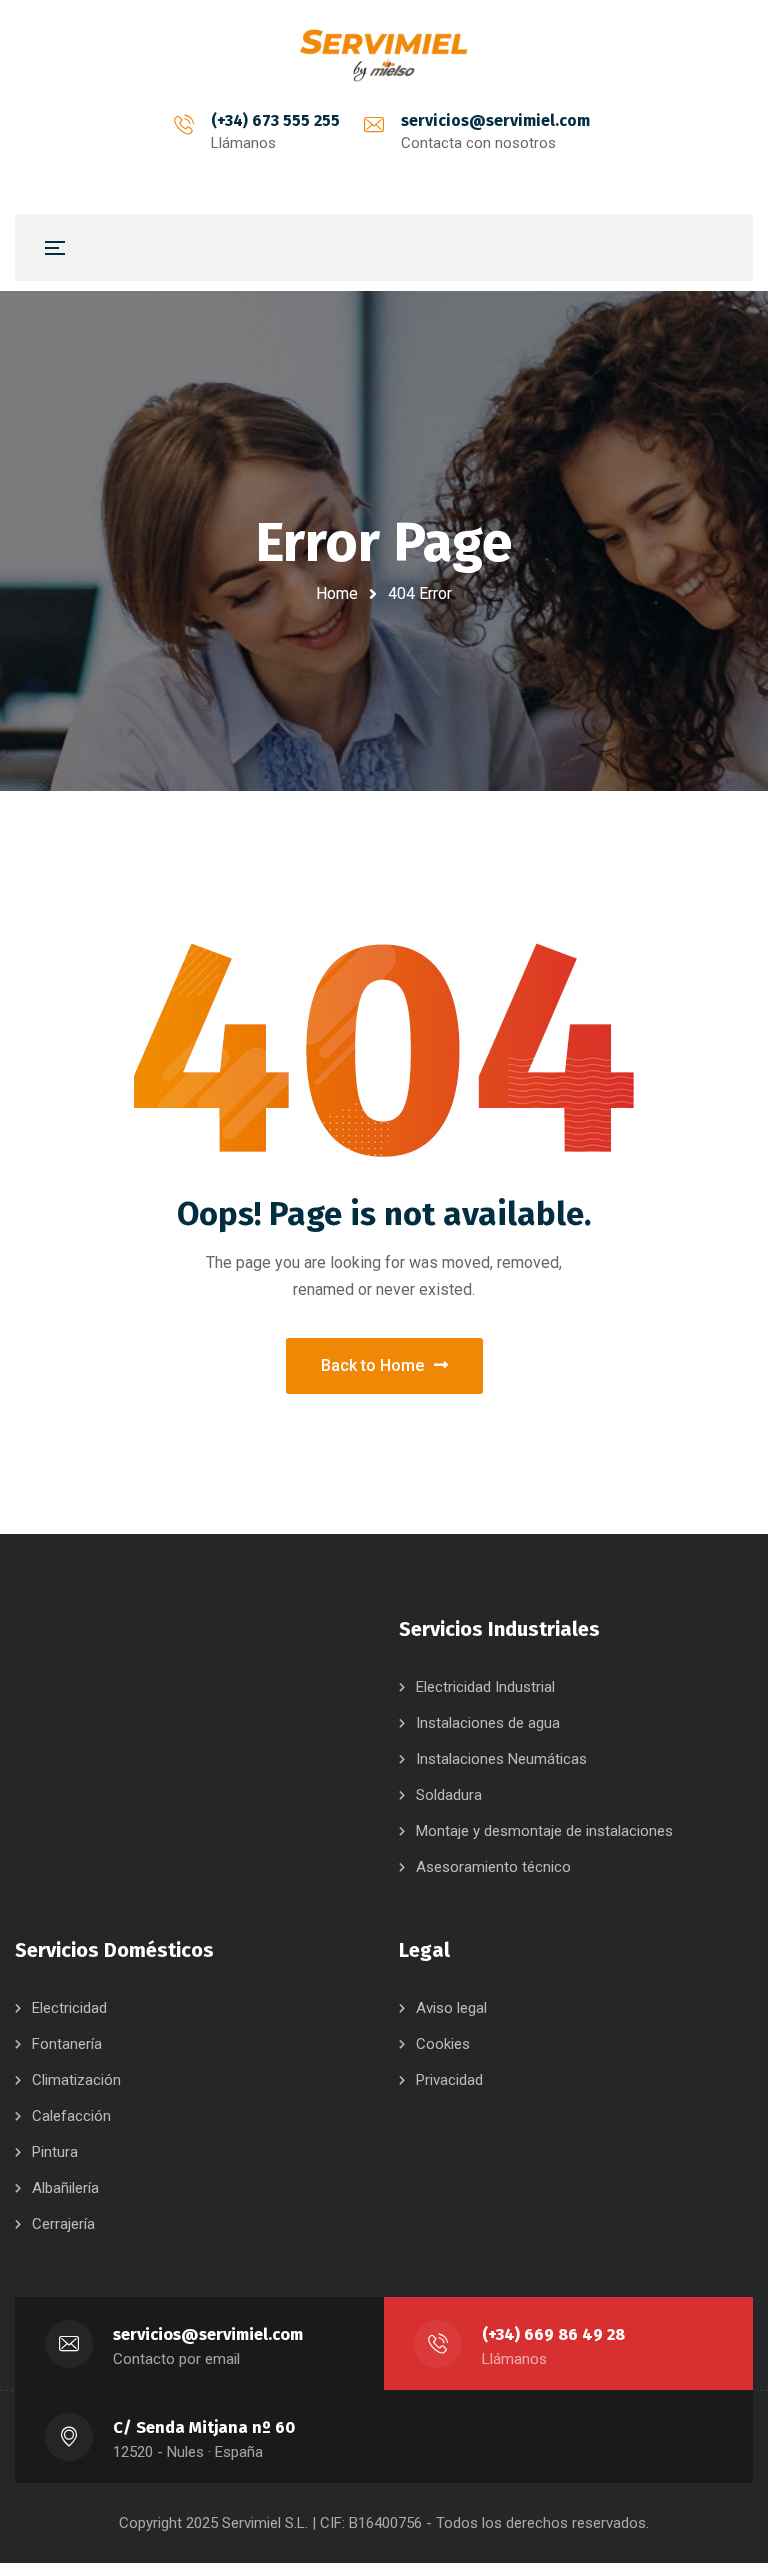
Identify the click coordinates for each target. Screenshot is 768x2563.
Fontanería (67, 2044)
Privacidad (449, 2080)
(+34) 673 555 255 (275, 120)
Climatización (76, 2080)
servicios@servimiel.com (495, 120)
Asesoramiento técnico (493, 1867)
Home (337, 593)
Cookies (443, 2044)
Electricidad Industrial (485, 1687)
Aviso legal (451, 2008)
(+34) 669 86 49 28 (553, 2334)
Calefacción (71, 2116)
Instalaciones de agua (488, 1723)
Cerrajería (63, 2224)
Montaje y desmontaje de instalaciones (544, 1831)
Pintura (55, 2152)
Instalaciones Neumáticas (501, 1759)
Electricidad (69, 2008)
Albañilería (65, 2188)
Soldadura (449, 1795)
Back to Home (372, 1365)
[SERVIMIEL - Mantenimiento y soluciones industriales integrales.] (384, 53)
